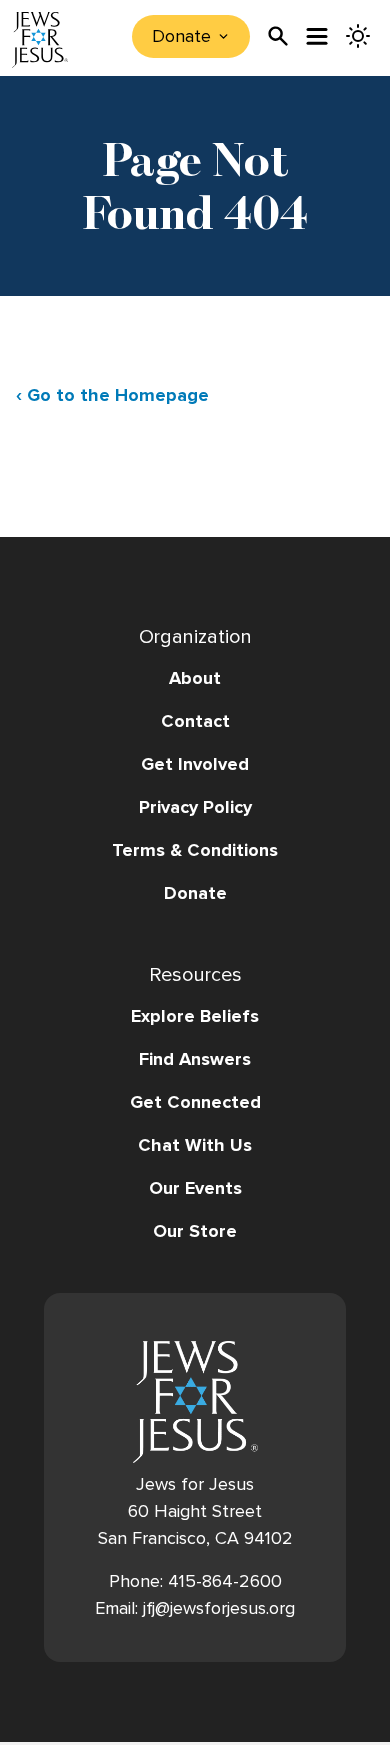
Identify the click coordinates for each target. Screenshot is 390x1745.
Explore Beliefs (195, 1016)
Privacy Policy (195, 807)
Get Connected (195, 1102)
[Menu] (318, 36)
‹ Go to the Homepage (112, 395)
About (195, 678)
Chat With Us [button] (195, 1145)
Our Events (195, 1188)
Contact (195, 721)
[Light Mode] (358, 36)
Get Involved (195, 764)
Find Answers (195, 1059)
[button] (195, 871)
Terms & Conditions (195, 850)
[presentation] (278, 36)
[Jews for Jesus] (195, 1402)
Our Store (195, 1231)
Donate (195, 893)
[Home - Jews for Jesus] (40, 40)
